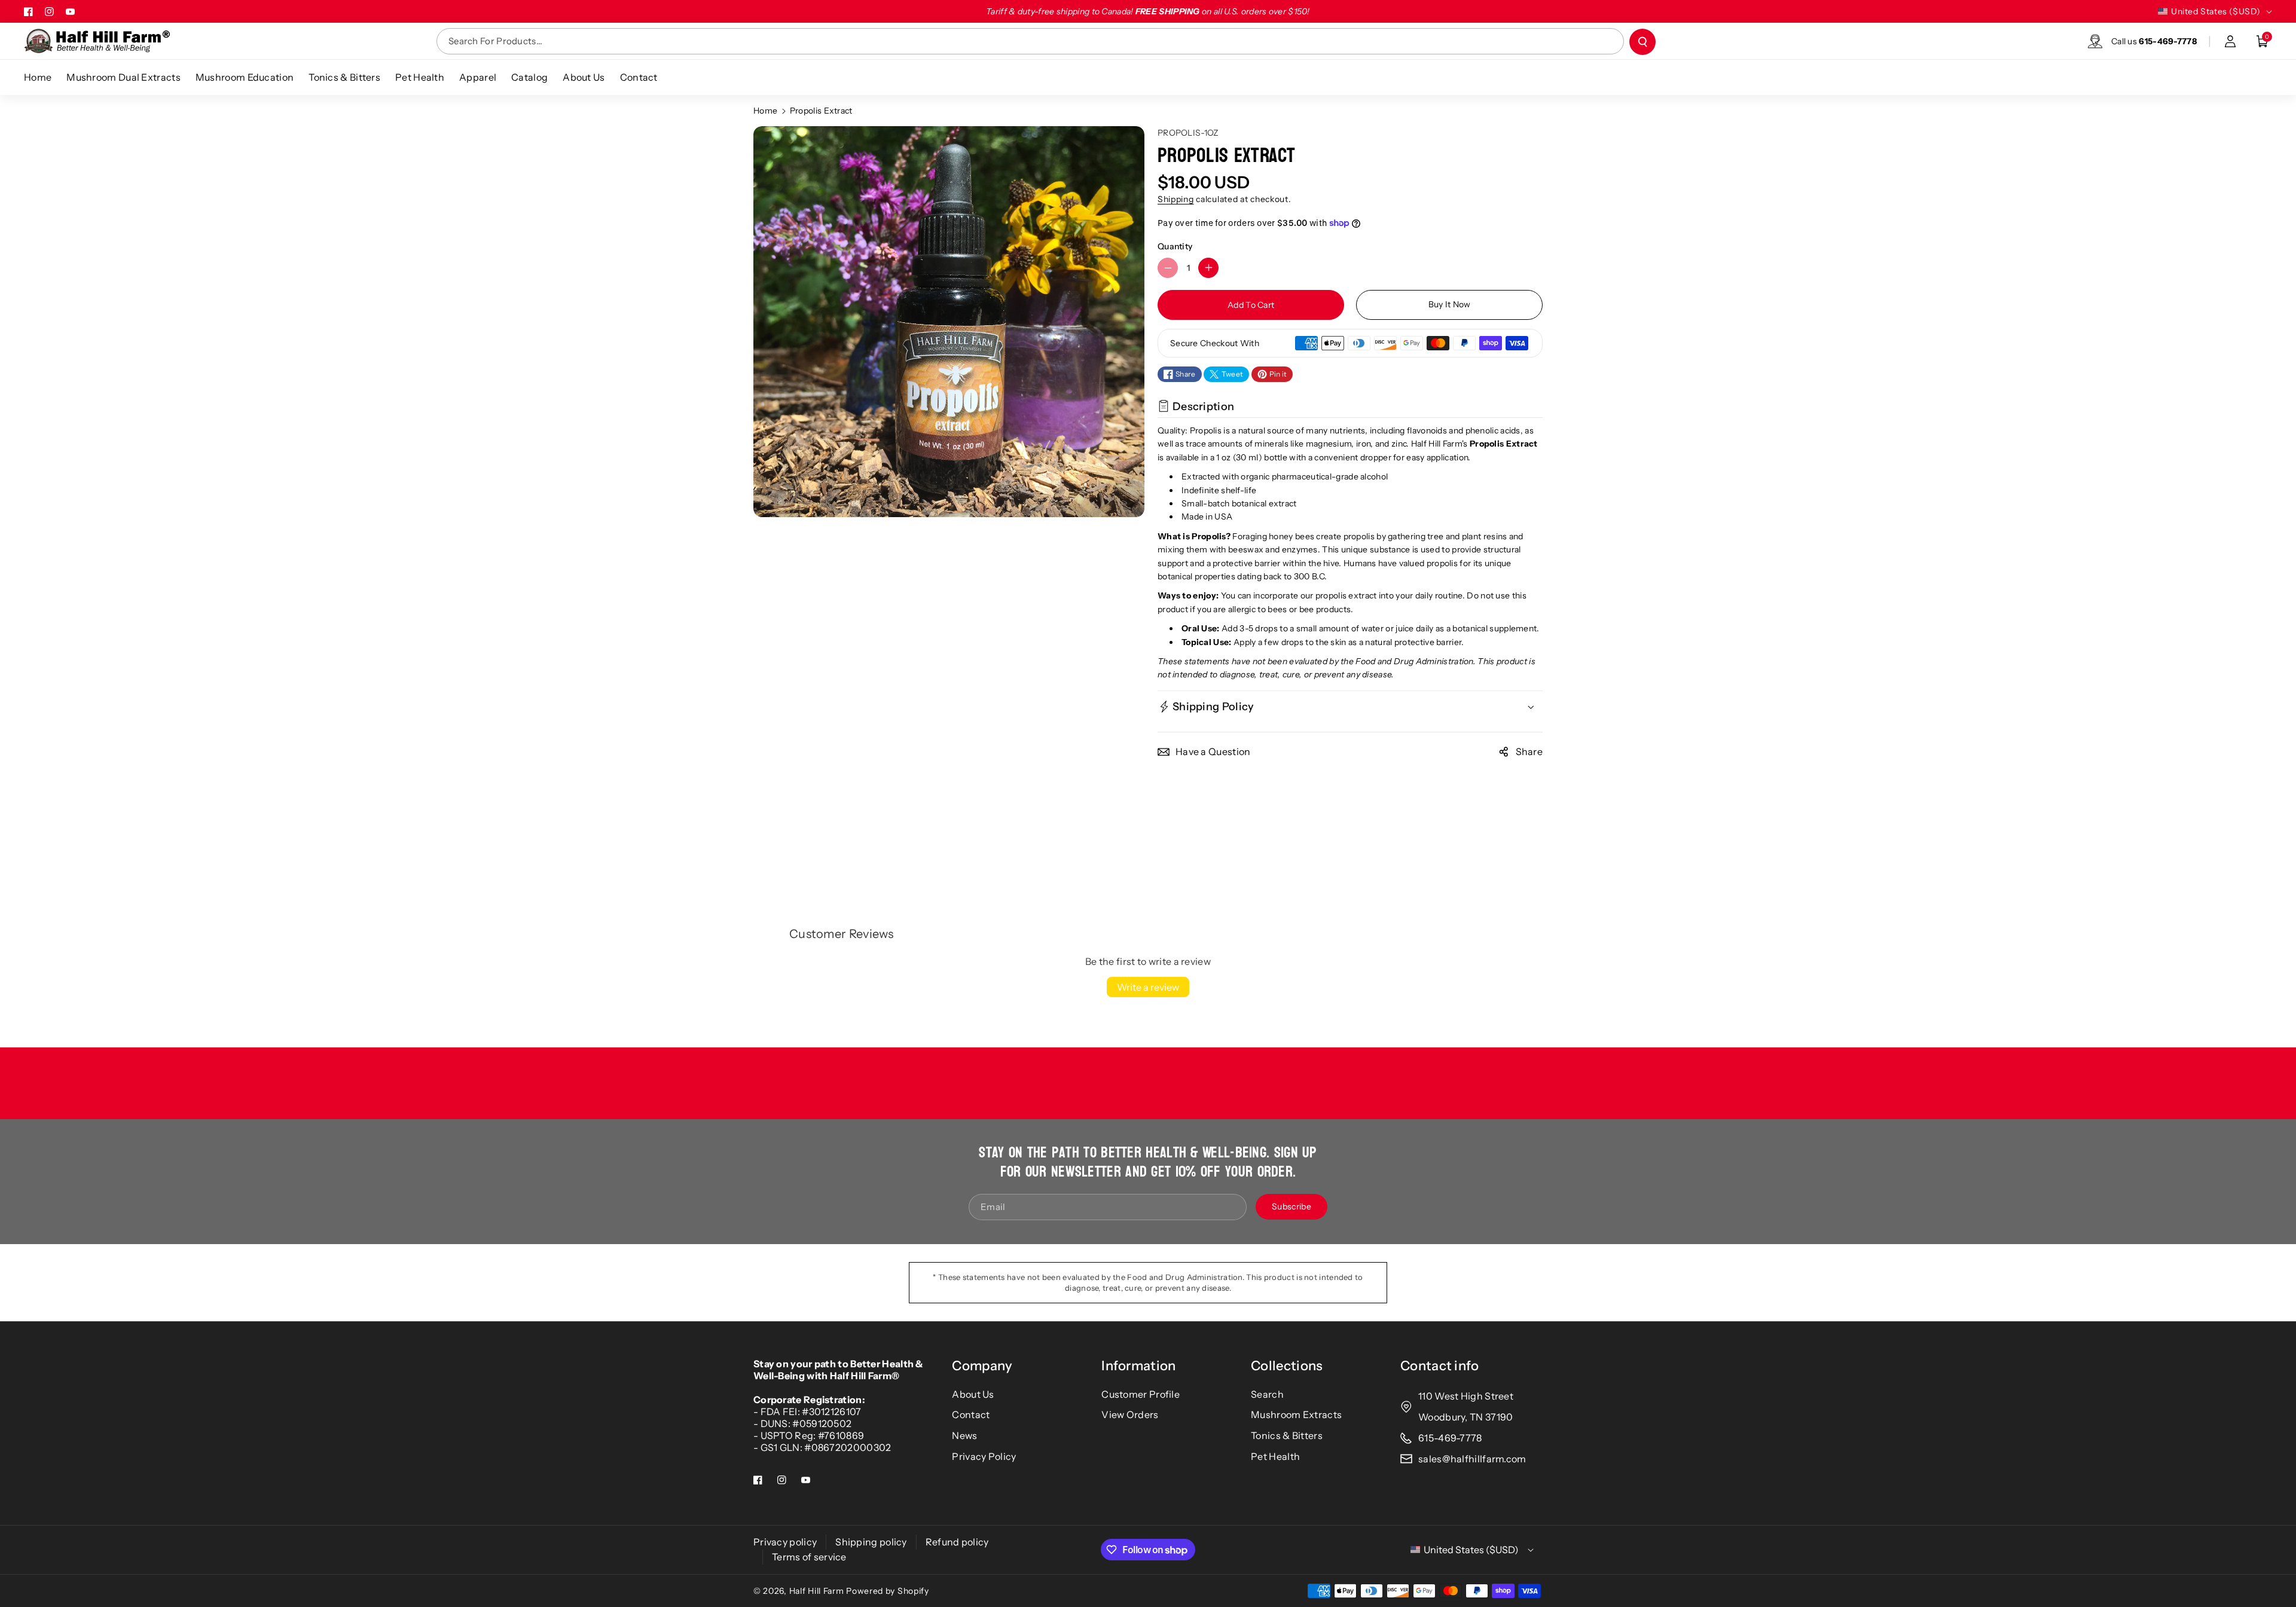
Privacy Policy (984, 1456)
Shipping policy (871, 1542)
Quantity (1175, 246)
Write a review (1148, 987)
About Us (973, 1394)
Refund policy (957, 1542)
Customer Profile (1141, 1394)
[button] (2263, 41)
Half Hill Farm (817, 1591)
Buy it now (1450, 304)
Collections (1287, 1366)
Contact (971, 1414)
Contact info (1440, 1366)
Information (1138, 1366)
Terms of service (809, 1557)
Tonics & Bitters (1287, 1435)
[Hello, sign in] (2230, 41)
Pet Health (1275, 1456)
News (964, 1435)
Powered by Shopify (888, 1591)
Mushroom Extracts (1296, 1414)
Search (1267, 1394)
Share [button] (1529, 751)
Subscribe (1291, 1206)
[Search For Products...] (1642, 42)
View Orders (1130, 1414)
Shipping (1176, 199)
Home (765, 111)
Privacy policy (785, 1542)
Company (982, 1366)
